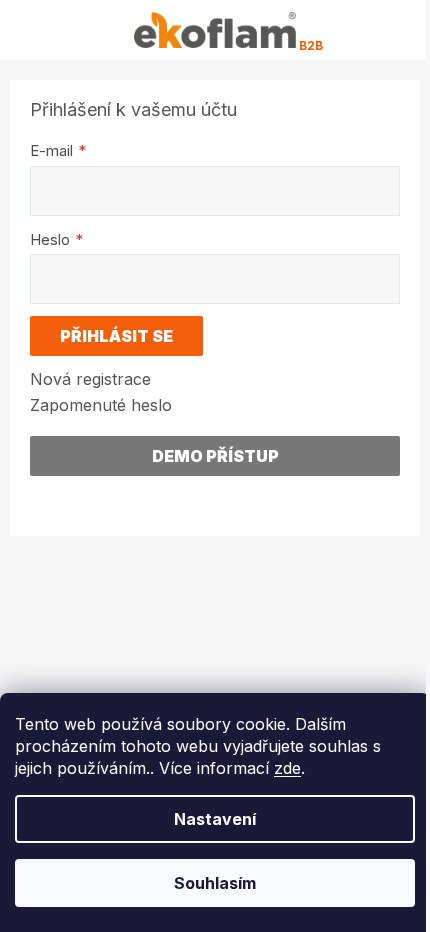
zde (287, 768)
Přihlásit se (116, 336)
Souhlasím (215, 883)
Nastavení (215, 819)
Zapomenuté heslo (101, 405)
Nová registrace (90, 379)
